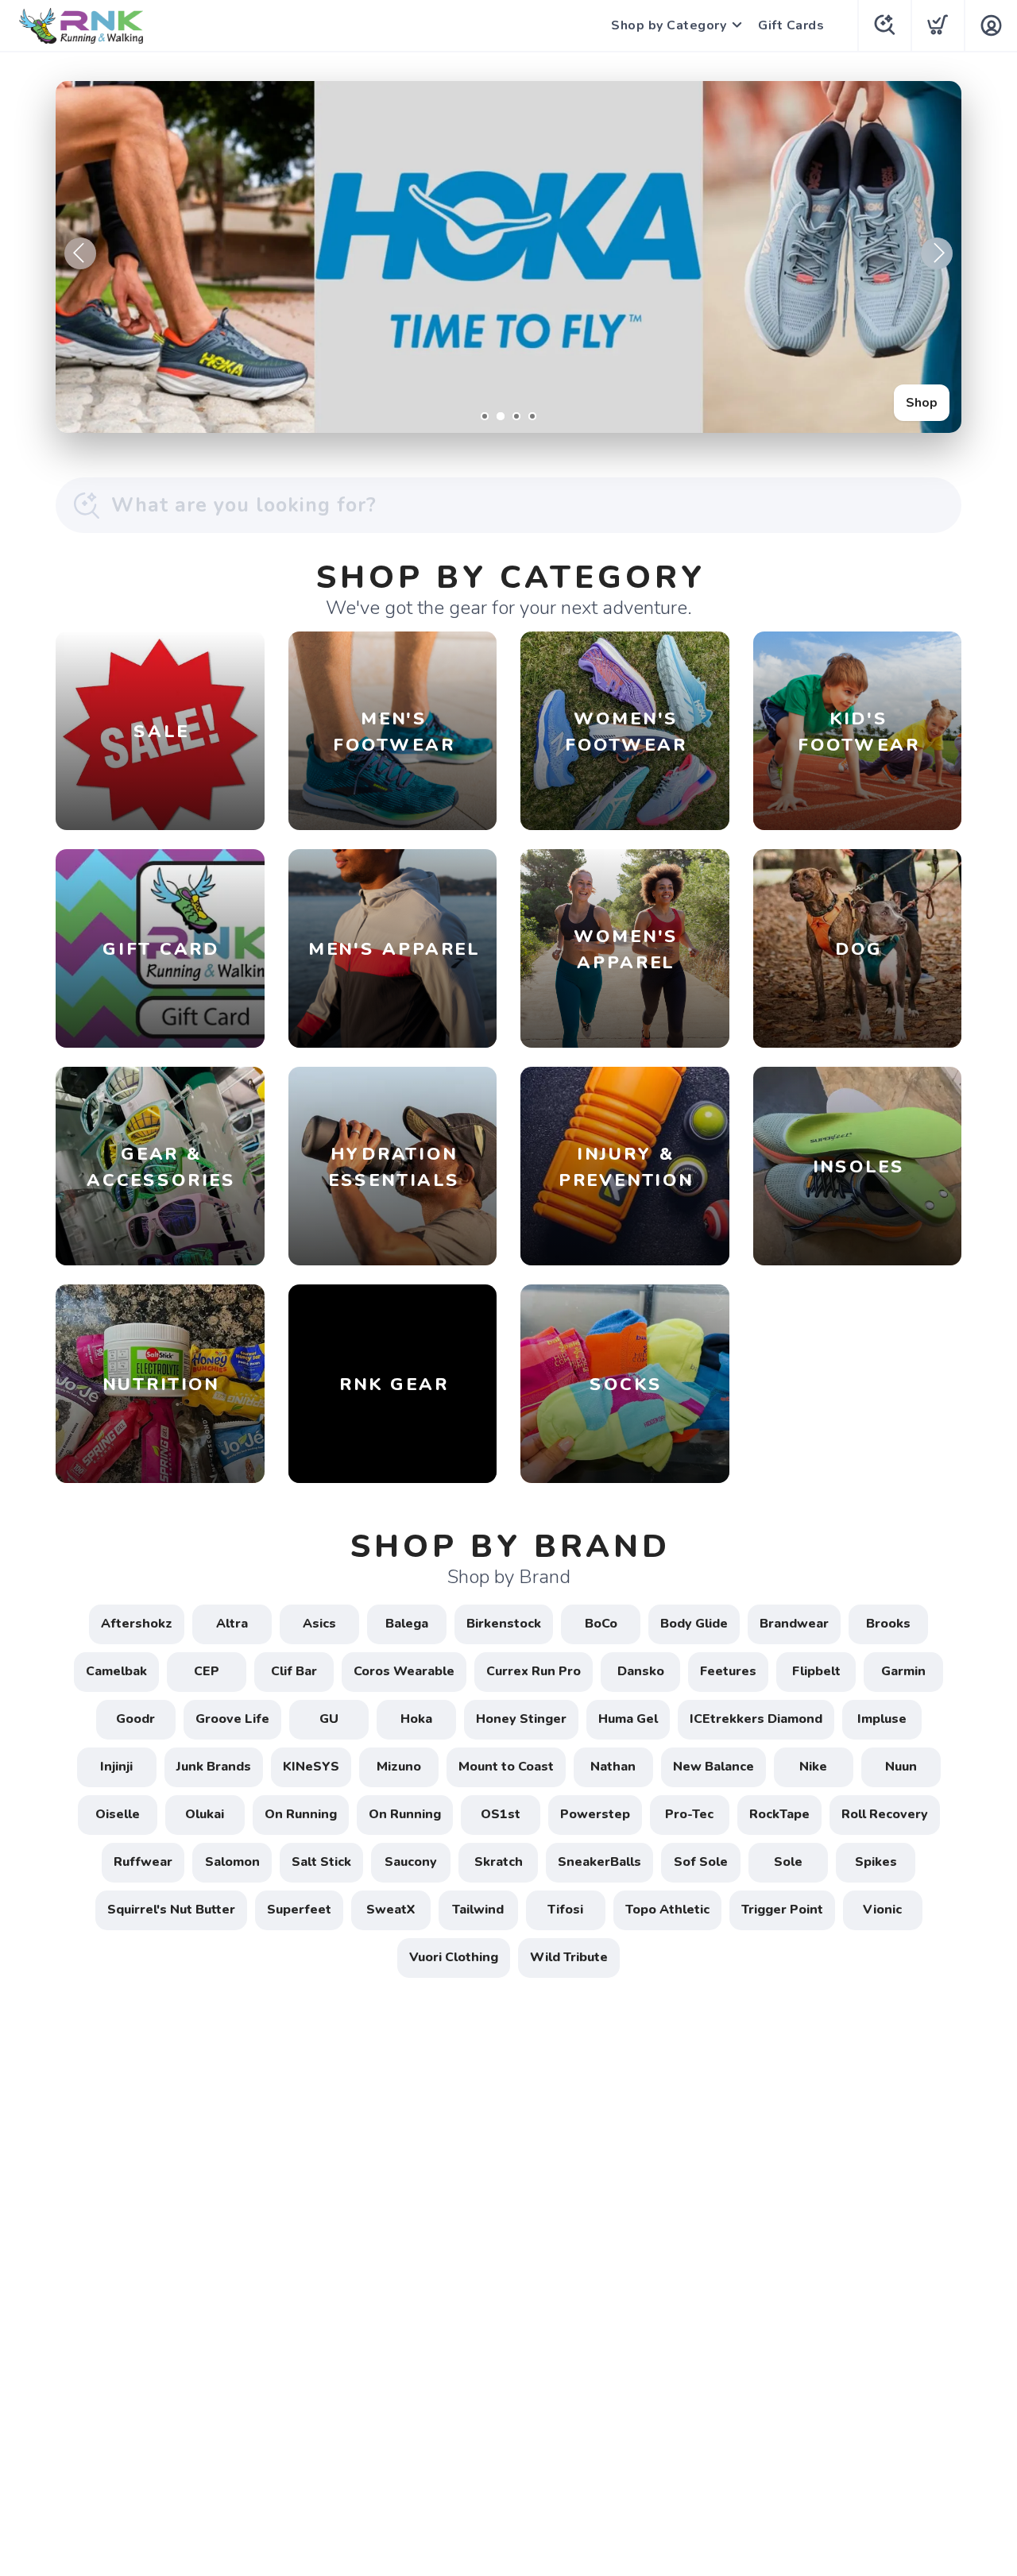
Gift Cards (791, 25)
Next (937, 253)
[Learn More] (508, 257)
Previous (80, 253)
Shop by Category (669, 25)
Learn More (903, 403)
